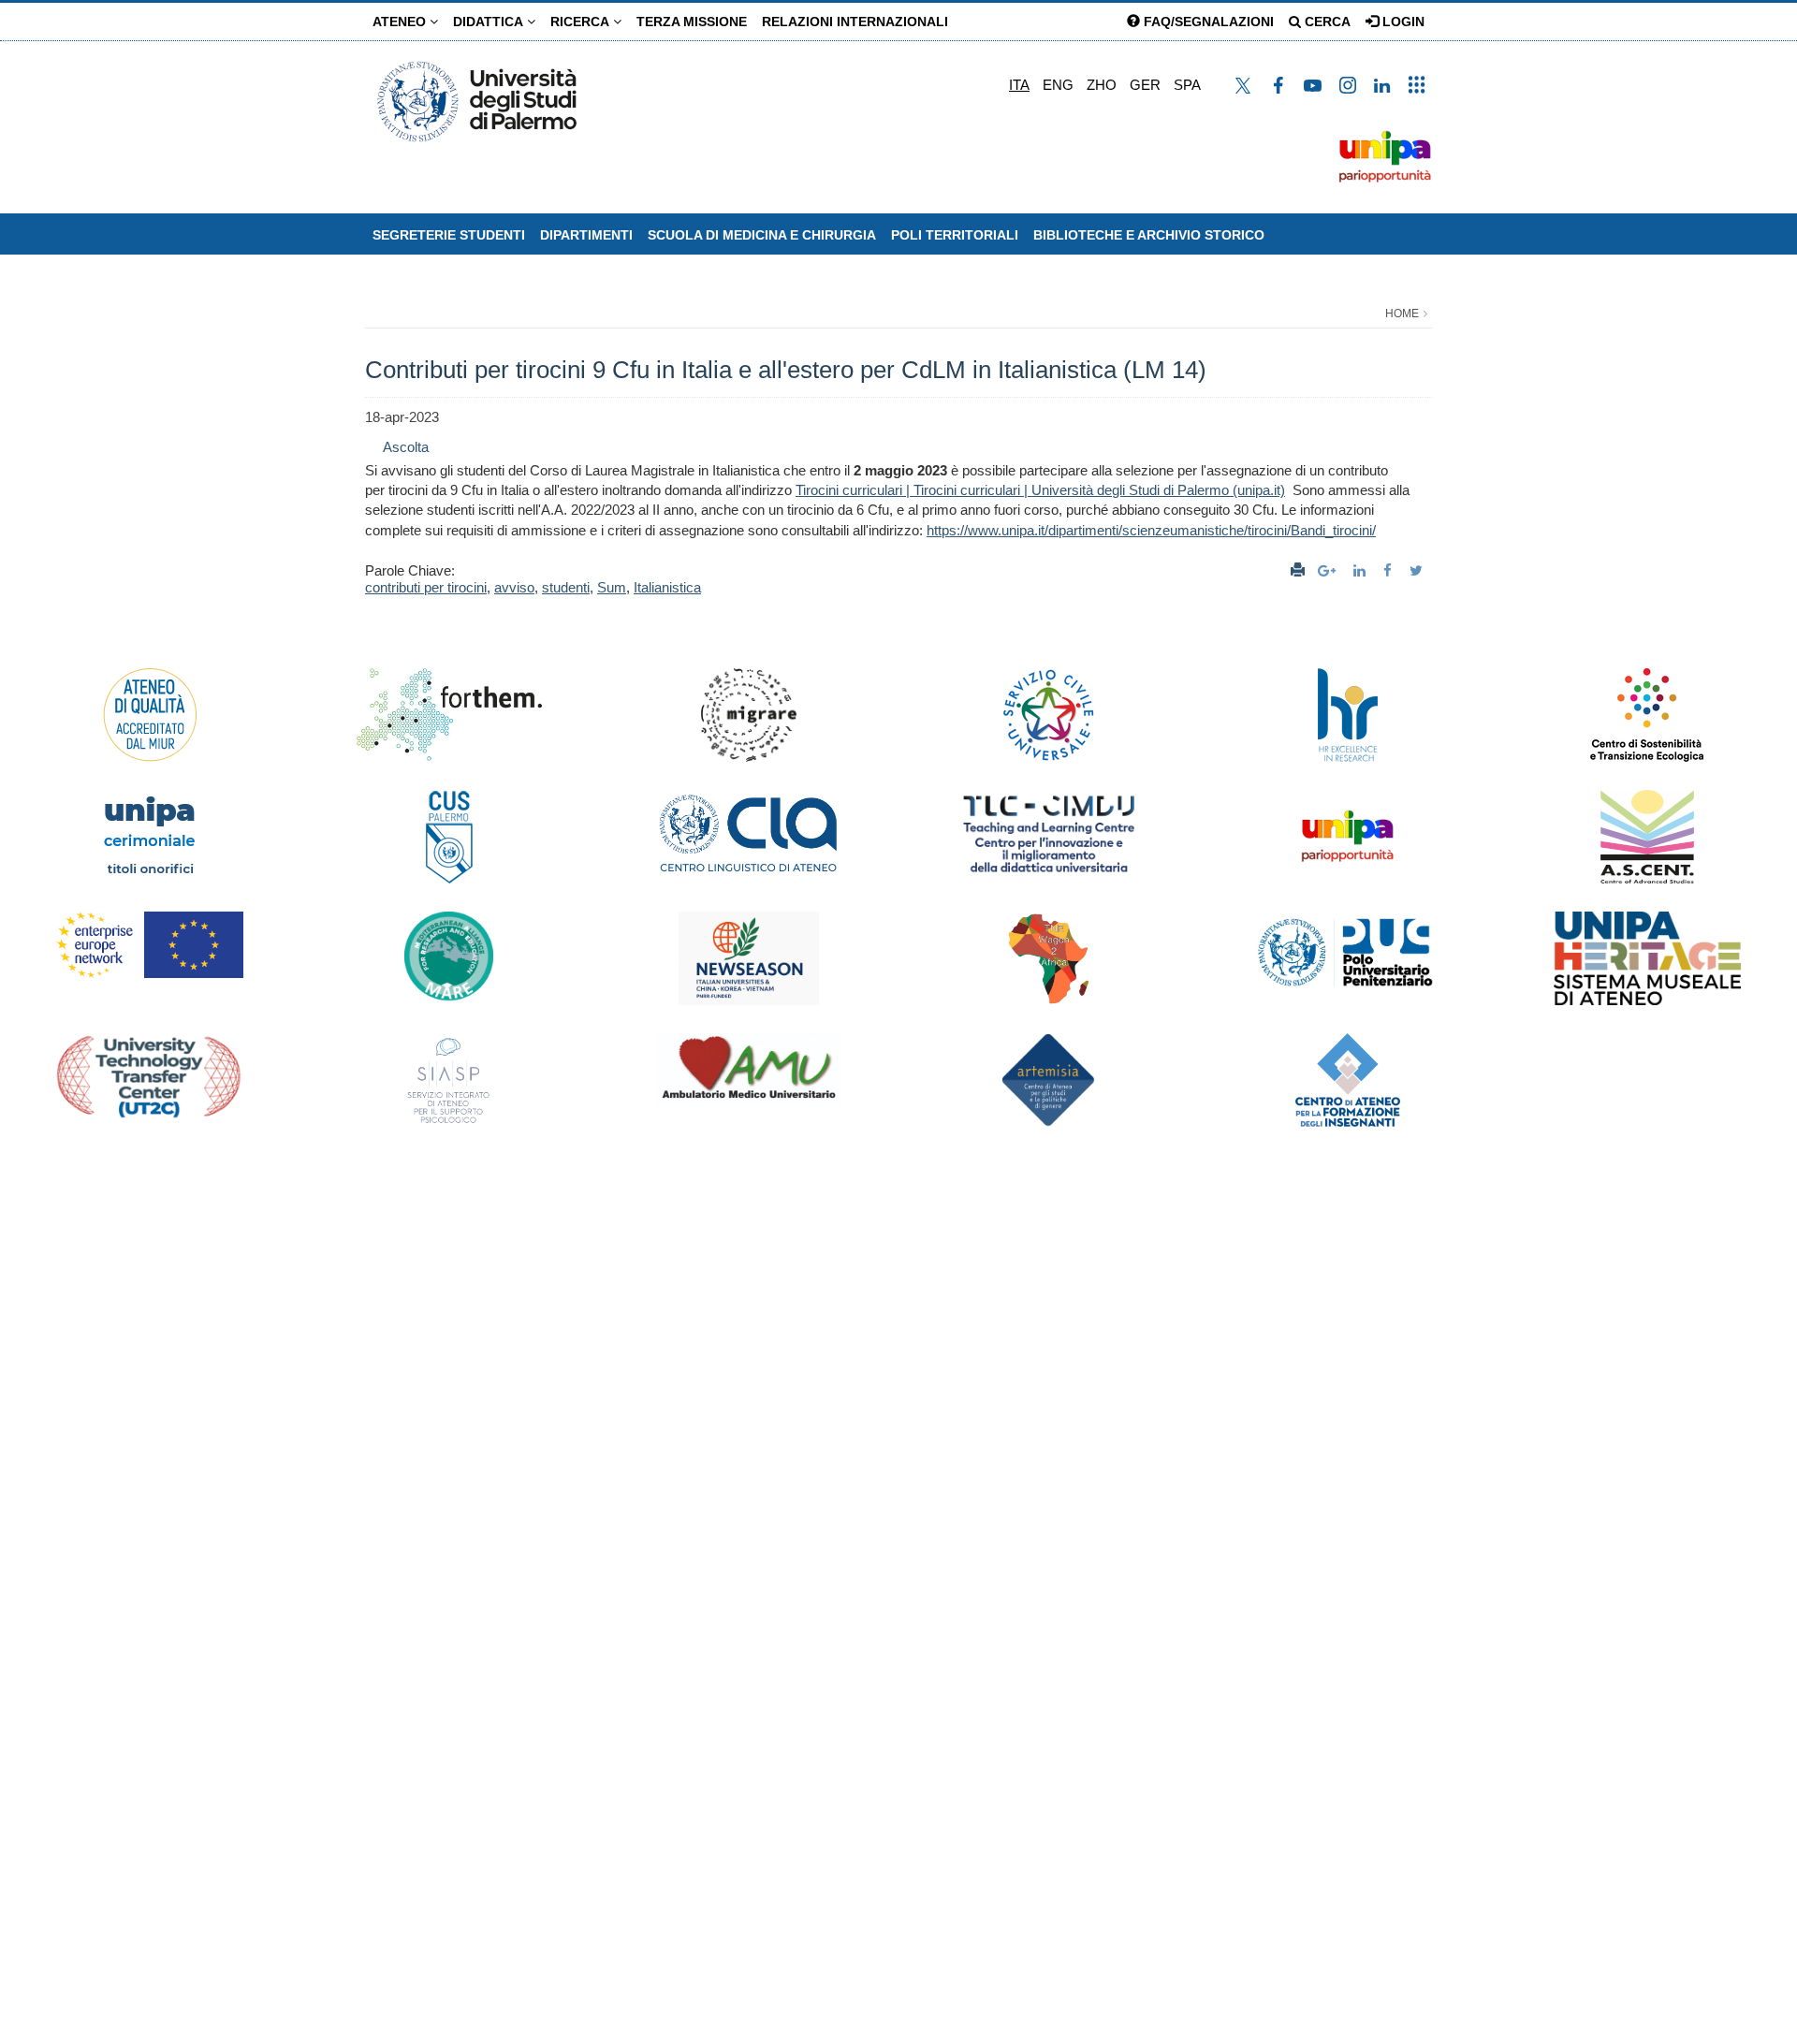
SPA (1187, 85)
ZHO (1102, 85)
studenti (566, 587)
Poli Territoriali (955, 235)
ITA (1019, 85)
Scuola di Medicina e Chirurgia (762, 235)
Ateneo (401, 22)
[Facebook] (1390, 570)
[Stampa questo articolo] (1298, 570)
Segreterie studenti (449, 235)
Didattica (490, 22)
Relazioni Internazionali (855, 22)
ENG (1058, 85)
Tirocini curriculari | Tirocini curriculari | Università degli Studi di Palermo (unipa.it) (1040, 490)
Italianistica (667, 587)
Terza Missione (692, 22)
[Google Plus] (1329, 570)
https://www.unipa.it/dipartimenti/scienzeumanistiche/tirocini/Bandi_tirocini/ (1151, 530)
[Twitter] (1418, 570)
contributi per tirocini (426, 587)
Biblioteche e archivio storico (1149, 235)
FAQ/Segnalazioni (1207, 22)
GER (1145, 85)
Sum (612, 587)
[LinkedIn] (1362, 570)
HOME (1402, 314)
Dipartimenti (586, 235)
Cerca (1326, 22)
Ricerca (582, 22)
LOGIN (1402, 22)
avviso (514, 587)
